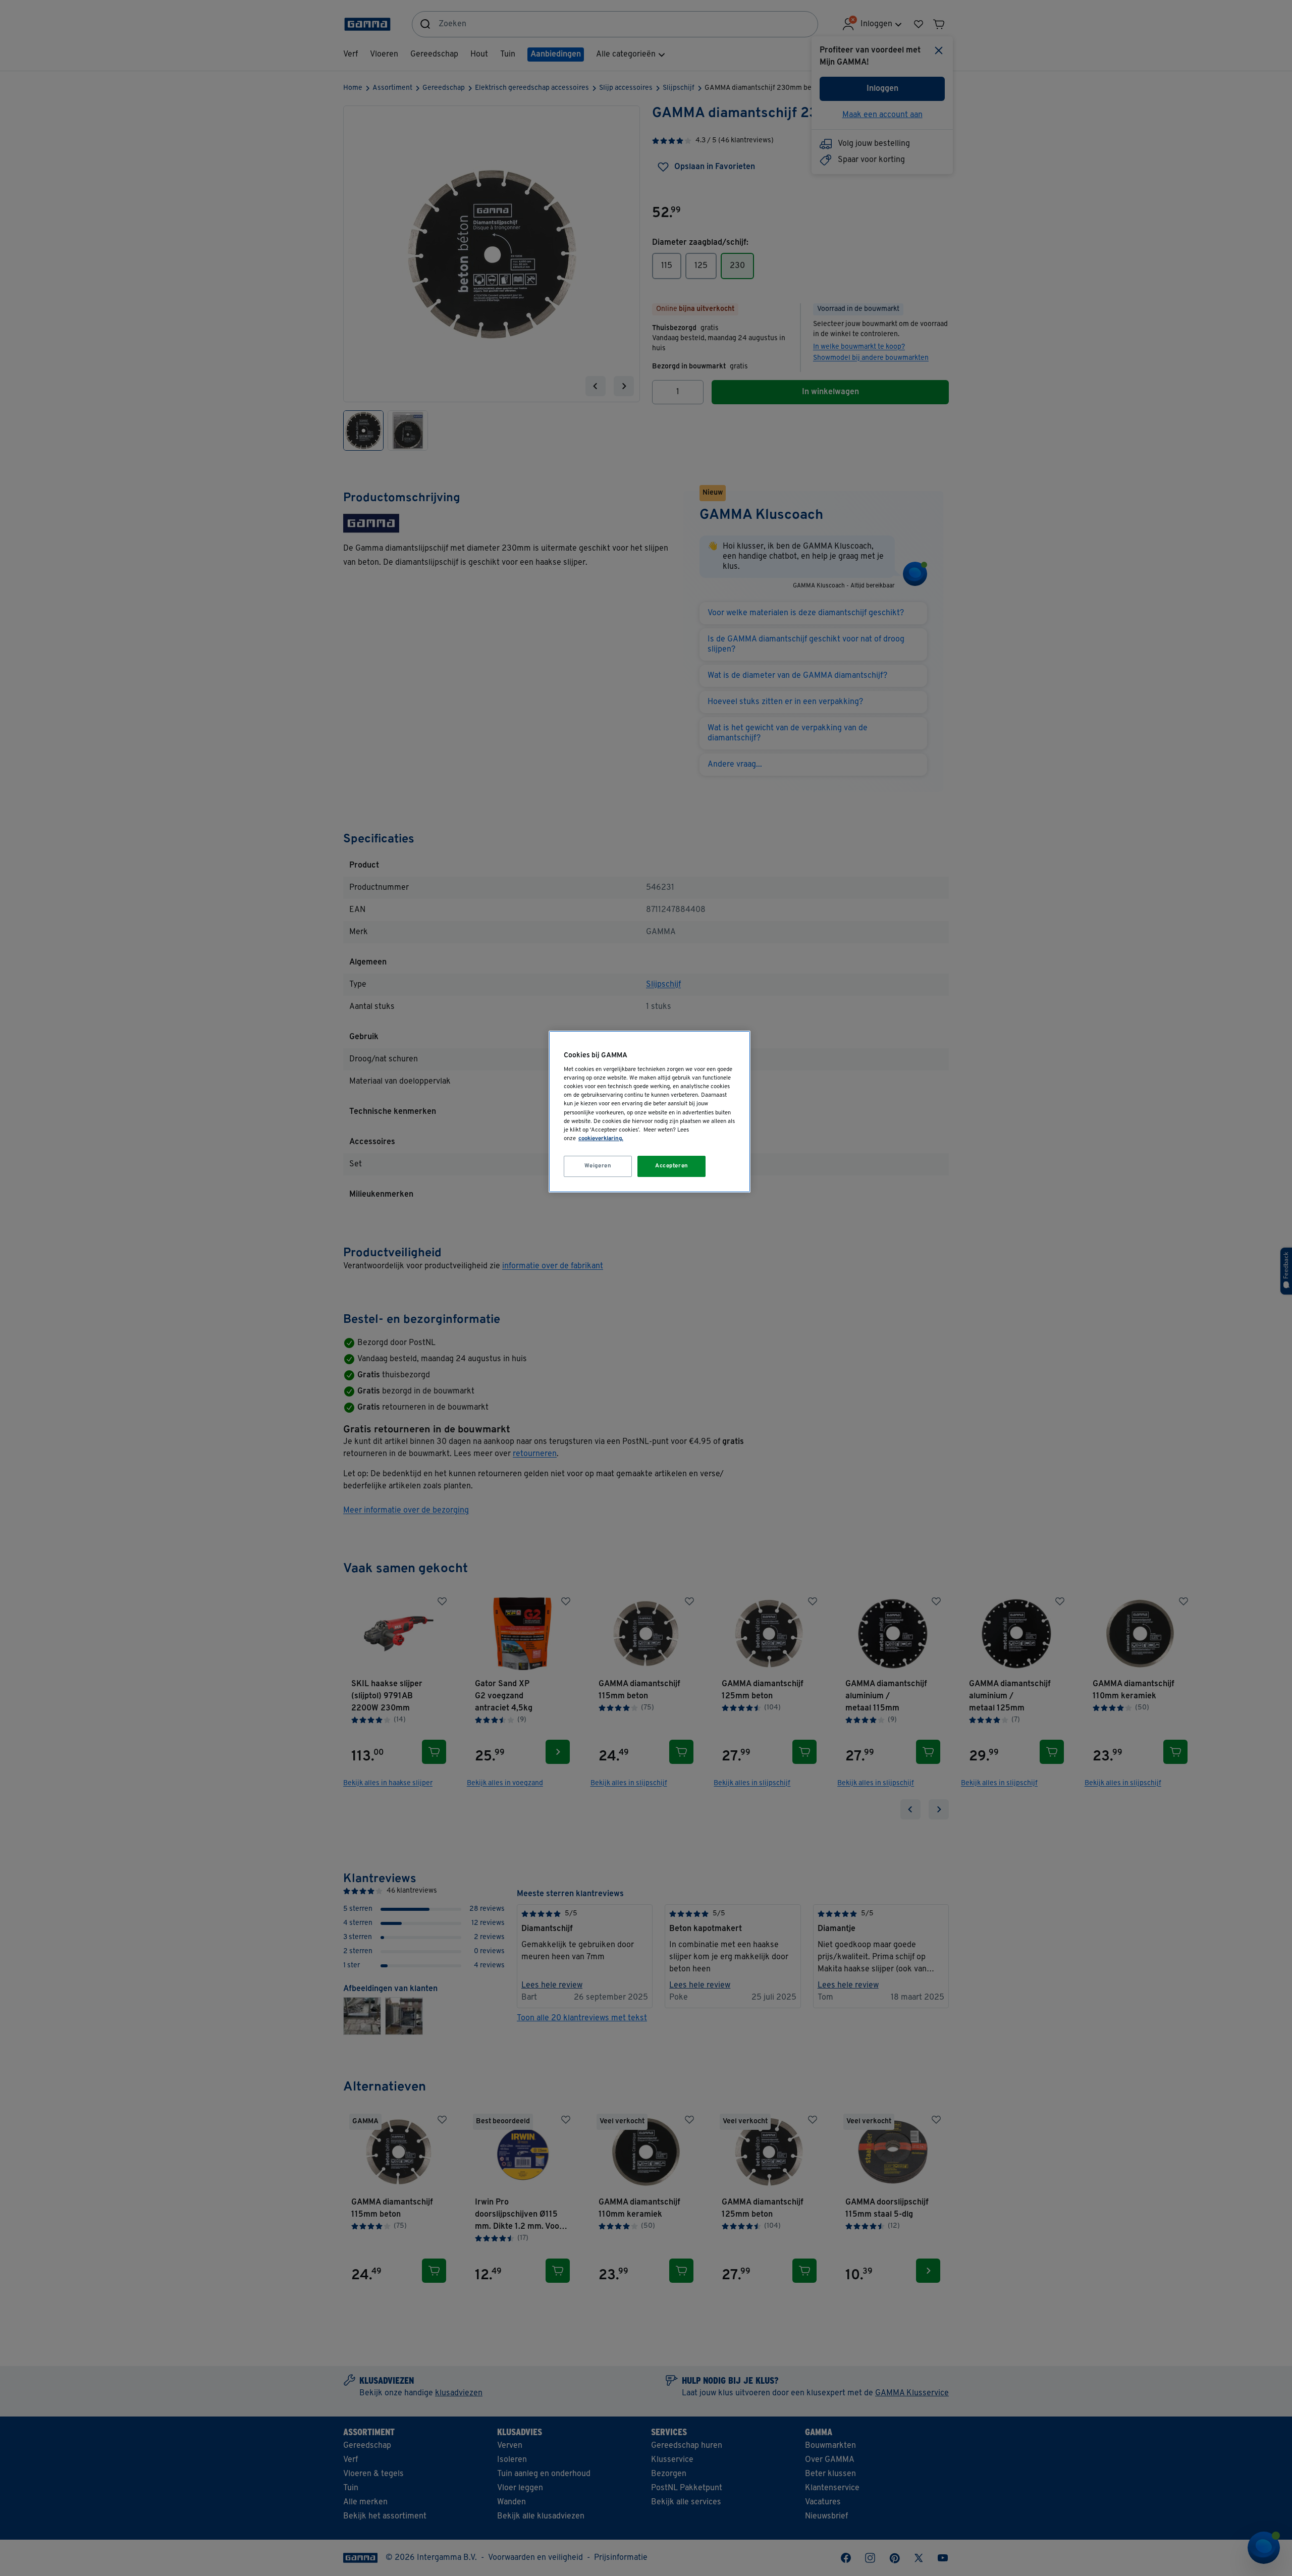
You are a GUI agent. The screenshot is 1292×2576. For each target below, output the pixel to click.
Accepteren (672, 1166)
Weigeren (598, 1166)
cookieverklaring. (601, 1139)
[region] (650, 1112)
